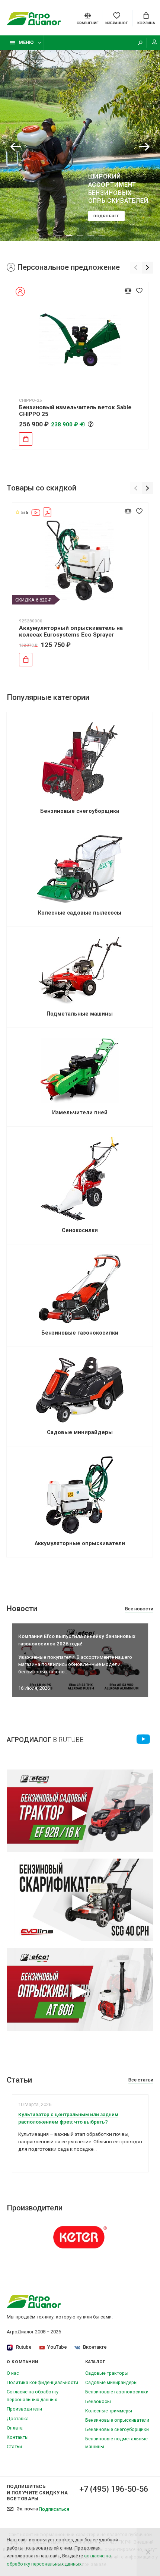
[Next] (144, 147)
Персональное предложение (68, 267)
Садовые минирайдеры (111, 2382)
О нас (13, 2373)
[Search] (140, 43)
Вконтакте (95, 2347)
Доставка (18, 2419)
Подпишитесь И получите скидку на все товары (37, 2492)
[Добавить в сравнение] (128, 291)
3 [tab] (80, 236)
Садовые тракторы (107, 2373)
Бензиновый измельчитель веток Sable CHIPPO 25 (75, 411)
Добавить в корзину (26, 439)
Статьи (14, 2446)
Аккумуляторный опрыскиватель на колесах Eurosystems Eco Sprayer (71, 631)
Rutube (24, 2347)
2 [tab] (69, 236)
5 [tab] (102, 236)
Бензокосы (98, 2401)
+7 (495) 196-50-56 (114, 2489)
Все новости (139, 1609)
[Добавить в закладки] (140, 291)
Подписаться (54, 2509)
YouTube (57, 2347)
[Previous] (16, 147)
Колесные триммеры (109, 2411)
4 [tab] (91, 236)
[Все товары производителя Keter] (80, 2237)
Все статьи (141, 2080)
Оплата (15, 2428)
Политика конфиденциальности (42, 2382)
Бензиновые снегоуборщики (117, 2429)
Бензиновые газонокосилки (117, 2392)
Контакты (18, 2437)
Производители (24, 2409)
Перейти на (143, 1739)
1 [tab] (58, 236)
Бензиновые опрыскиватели (117, 2420)
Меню (26, 42)
